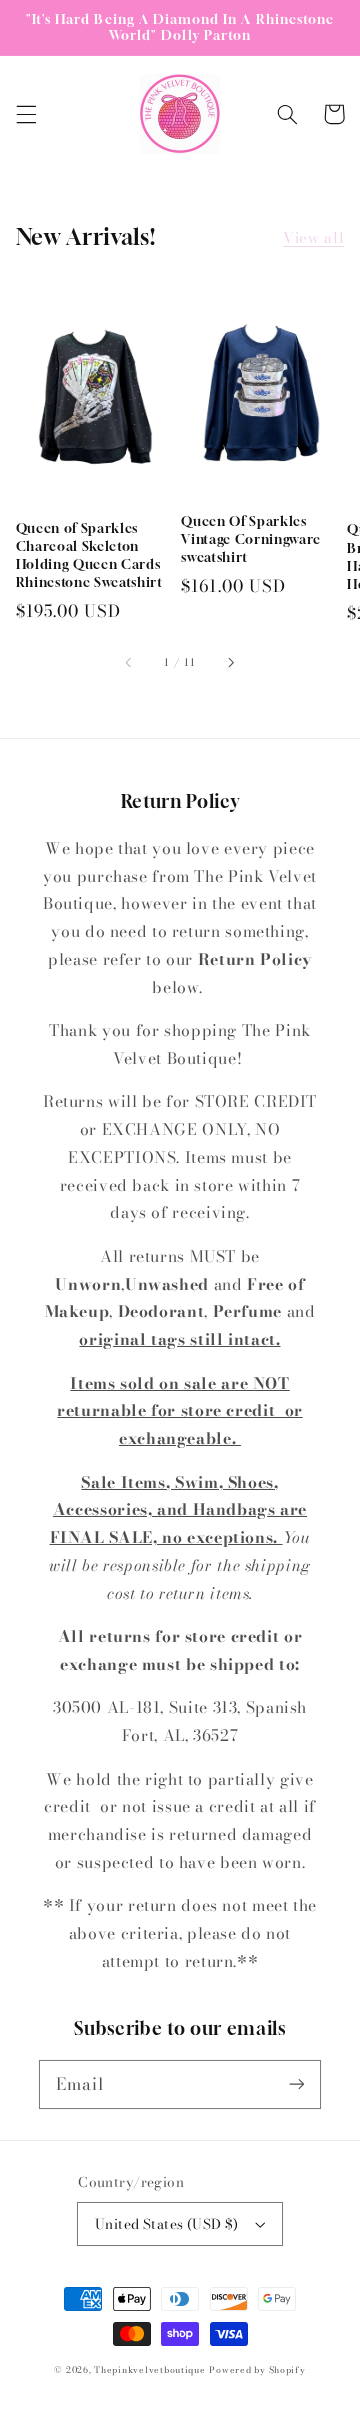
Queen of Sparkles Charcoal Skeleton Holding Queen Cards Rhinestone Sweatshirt (89, 555)
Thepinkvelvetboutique (149, 2370)
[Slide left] (130, 663)
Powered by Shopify (257, 2370)
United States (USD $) (167, 2224)
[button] (26, 114)
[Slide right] (230, 663)
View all (313, 237)
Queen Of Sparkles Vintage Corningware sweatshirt (251, 539)
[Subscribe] (297, 2084)
